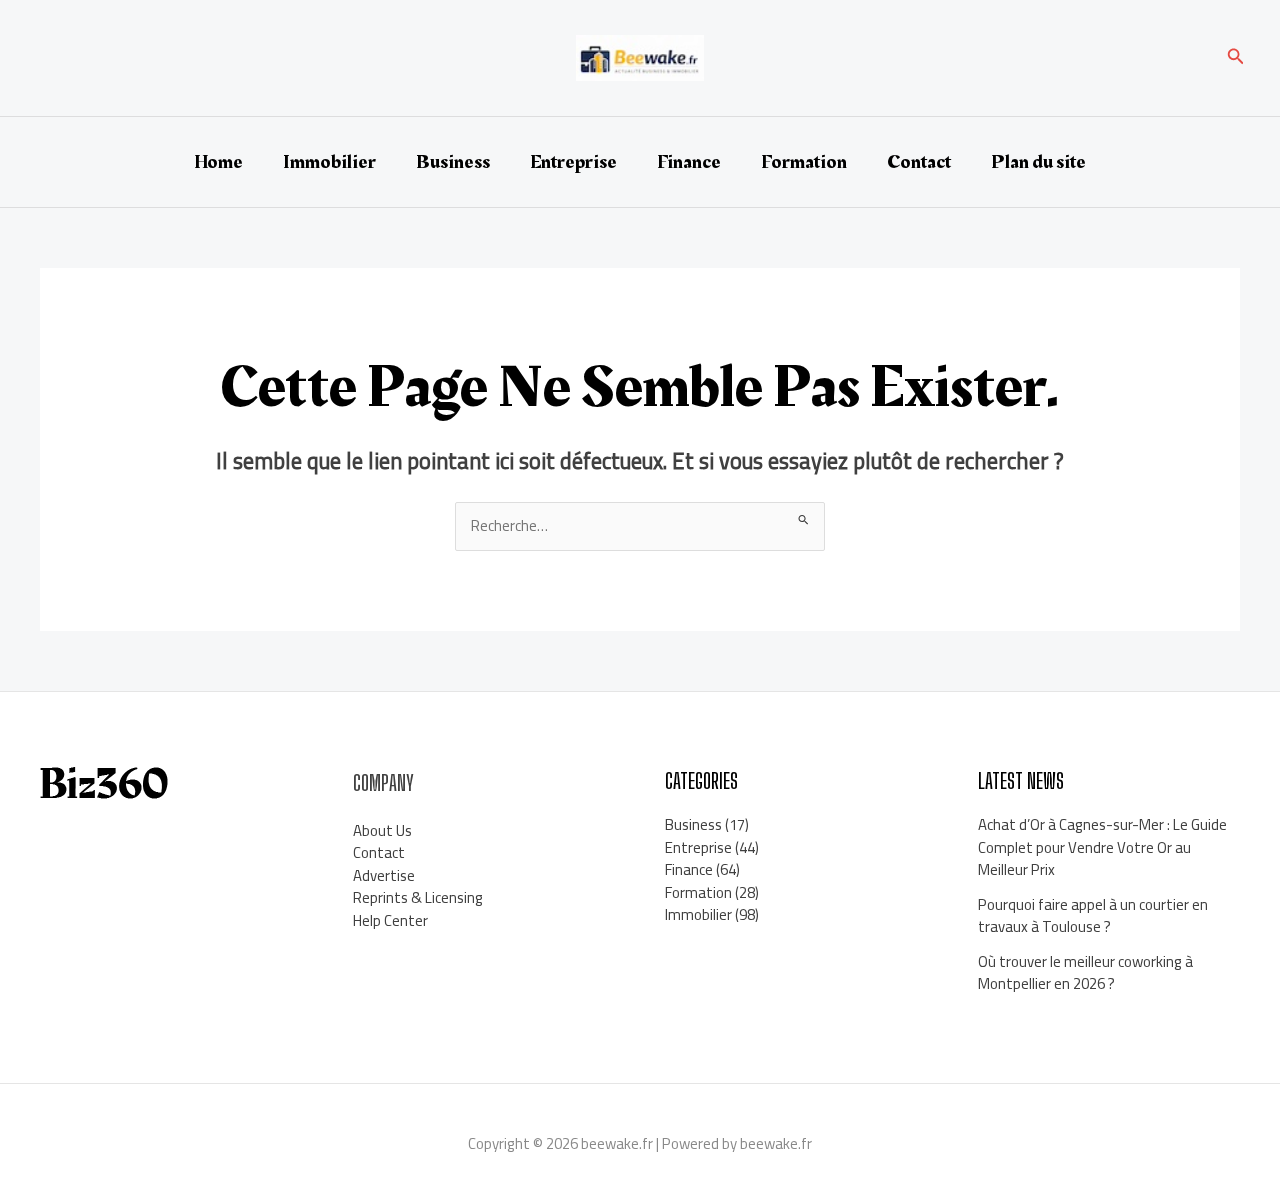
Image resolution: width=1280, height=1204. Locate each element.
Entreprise (573, 162)
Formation (804, 162)
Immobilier (329, 162)
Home (218, 162)
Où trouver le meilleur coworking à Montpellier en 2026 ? (1085, 973)
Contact (919, 162)
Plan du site (1038, 162)
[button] (1236, 58)
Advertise (384, 875)
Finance (689, 162)
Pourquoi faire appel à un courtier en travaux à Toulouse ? (1093, 916)
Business (453, 162)
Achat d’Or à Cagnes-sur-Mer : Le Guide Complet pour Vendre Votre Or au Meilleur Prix (1102, 847)
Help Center (390, 920)
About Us (382, 830)
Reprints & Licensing (418, 897)
